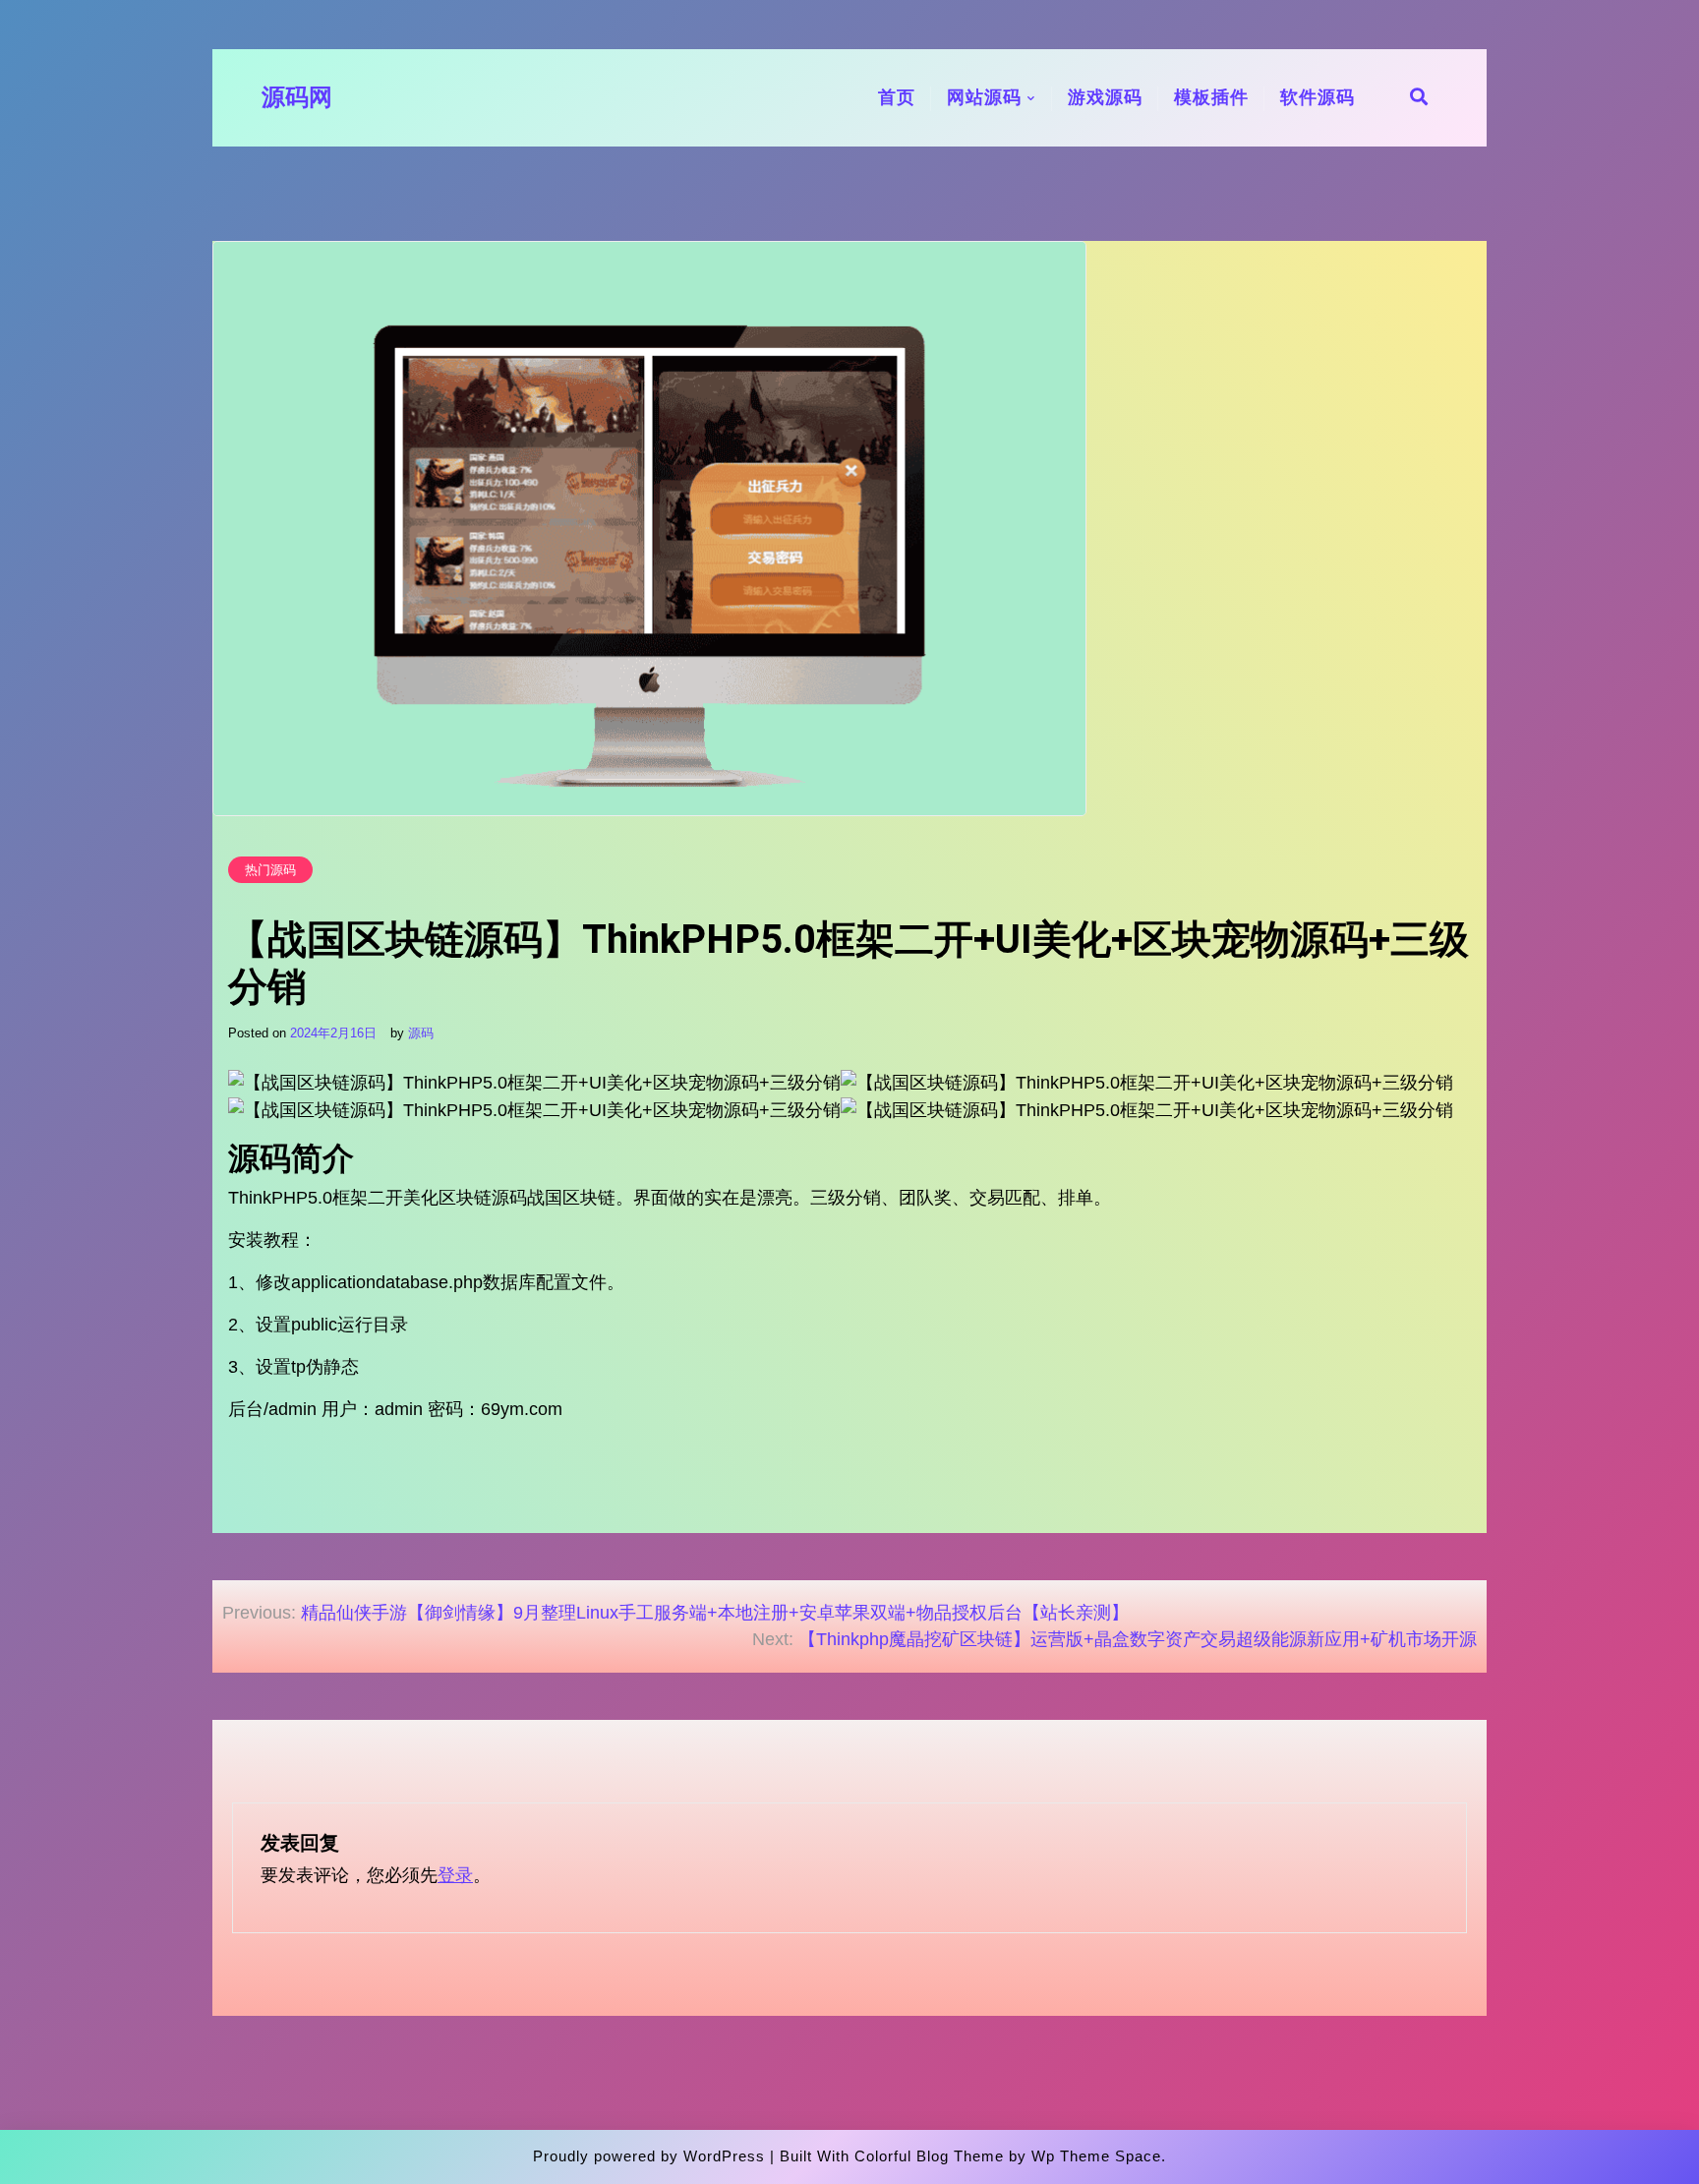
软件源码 (1318, 97)
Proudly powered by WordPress (649, 2156)
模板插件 (1211, 97)
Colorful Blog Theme (929, 2156)
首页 (897, 97)
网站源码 (984, 97)
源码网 (297, 97)
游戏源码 (1105, 97)
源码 (421, 1033)
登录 (455, 1875)
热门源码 (270, 870)
